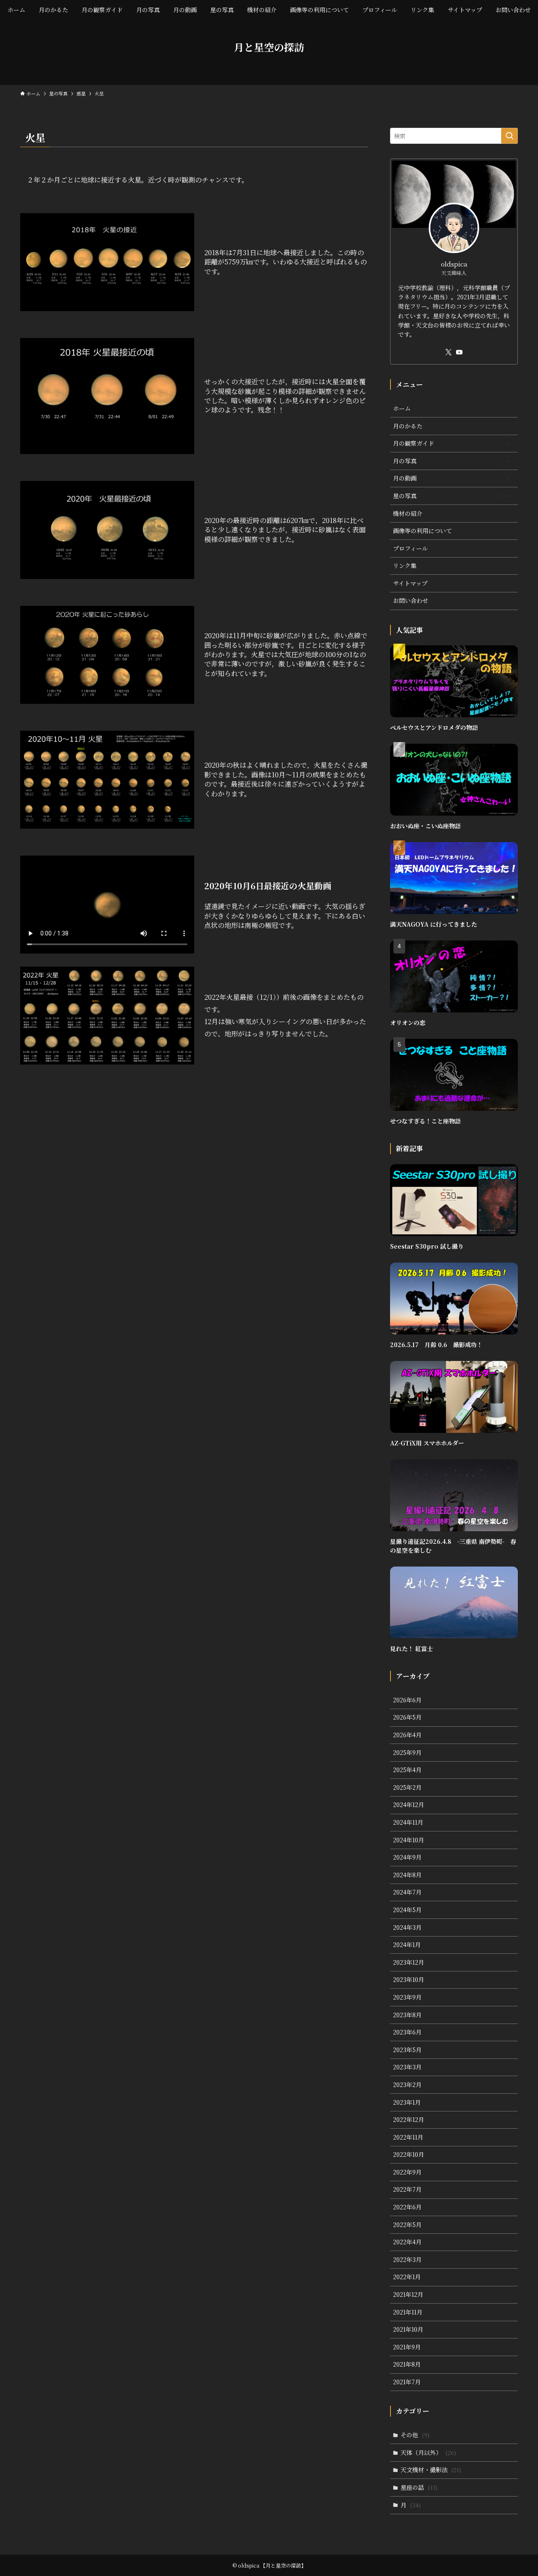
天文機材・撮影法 (431, 2470)
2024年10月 (409, 1840)
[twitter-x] (448, 352)
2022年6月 (407, 2207)
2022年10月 (409, 2154)
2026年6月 (407, 1700)
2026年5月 (407, 1717)
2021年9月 (407, 2347)
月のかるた (408, 426)
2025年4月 (407, 1770)
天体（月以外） (428, 2452)
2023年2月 (407, 2085)
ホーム (402, 408)
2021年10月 (408, 2329)
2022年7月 (407, 2189)
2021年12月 (408, 2294)
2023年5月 (407, 2050)
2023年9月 (407, 1997)
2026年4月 (407, 1735)
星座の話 (419, 2487)
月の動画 (405, 478)
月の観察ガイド (414, 443)
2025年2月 (407, 1787)
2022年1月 (407, 2277)
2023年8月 (407, 2015)
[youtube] (459, 352)
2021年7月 (407, 2382)
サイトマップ (410, 583)
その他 (415, 2435)
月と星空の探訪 (269, 47)
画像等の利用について (422, 531)
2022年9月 (407, 2172)
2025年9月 (407, 1752)
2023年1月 (407, 2102)
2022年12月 (409, 2119)
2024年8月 (407, 1875)
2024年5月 (407, 1910)
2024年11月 (408, 1822)
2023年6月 (407, 2032)
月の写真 (405, 461)
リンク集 (405, 565)
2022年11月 (408, 2137)
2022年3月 (407, 2259)
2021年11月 (408, 2312)
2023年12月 (409, 1962)
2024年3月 (407, 1927)
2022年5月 (407, 2225)
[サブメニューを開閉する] (509, 444)
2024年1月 (407, 1945)
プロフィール (410, 548)
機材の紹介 (408, 513)
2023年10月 (409, 1979)
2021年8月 (407, 2364)
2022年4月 (407, 2242)
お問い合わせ (411, 600)
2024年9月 (407, 1857)
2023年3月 (407, 2067)
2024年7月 (407, 1892)
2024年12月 (409, 1805)
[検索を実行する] (509, 136)
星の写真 (405, 496)
